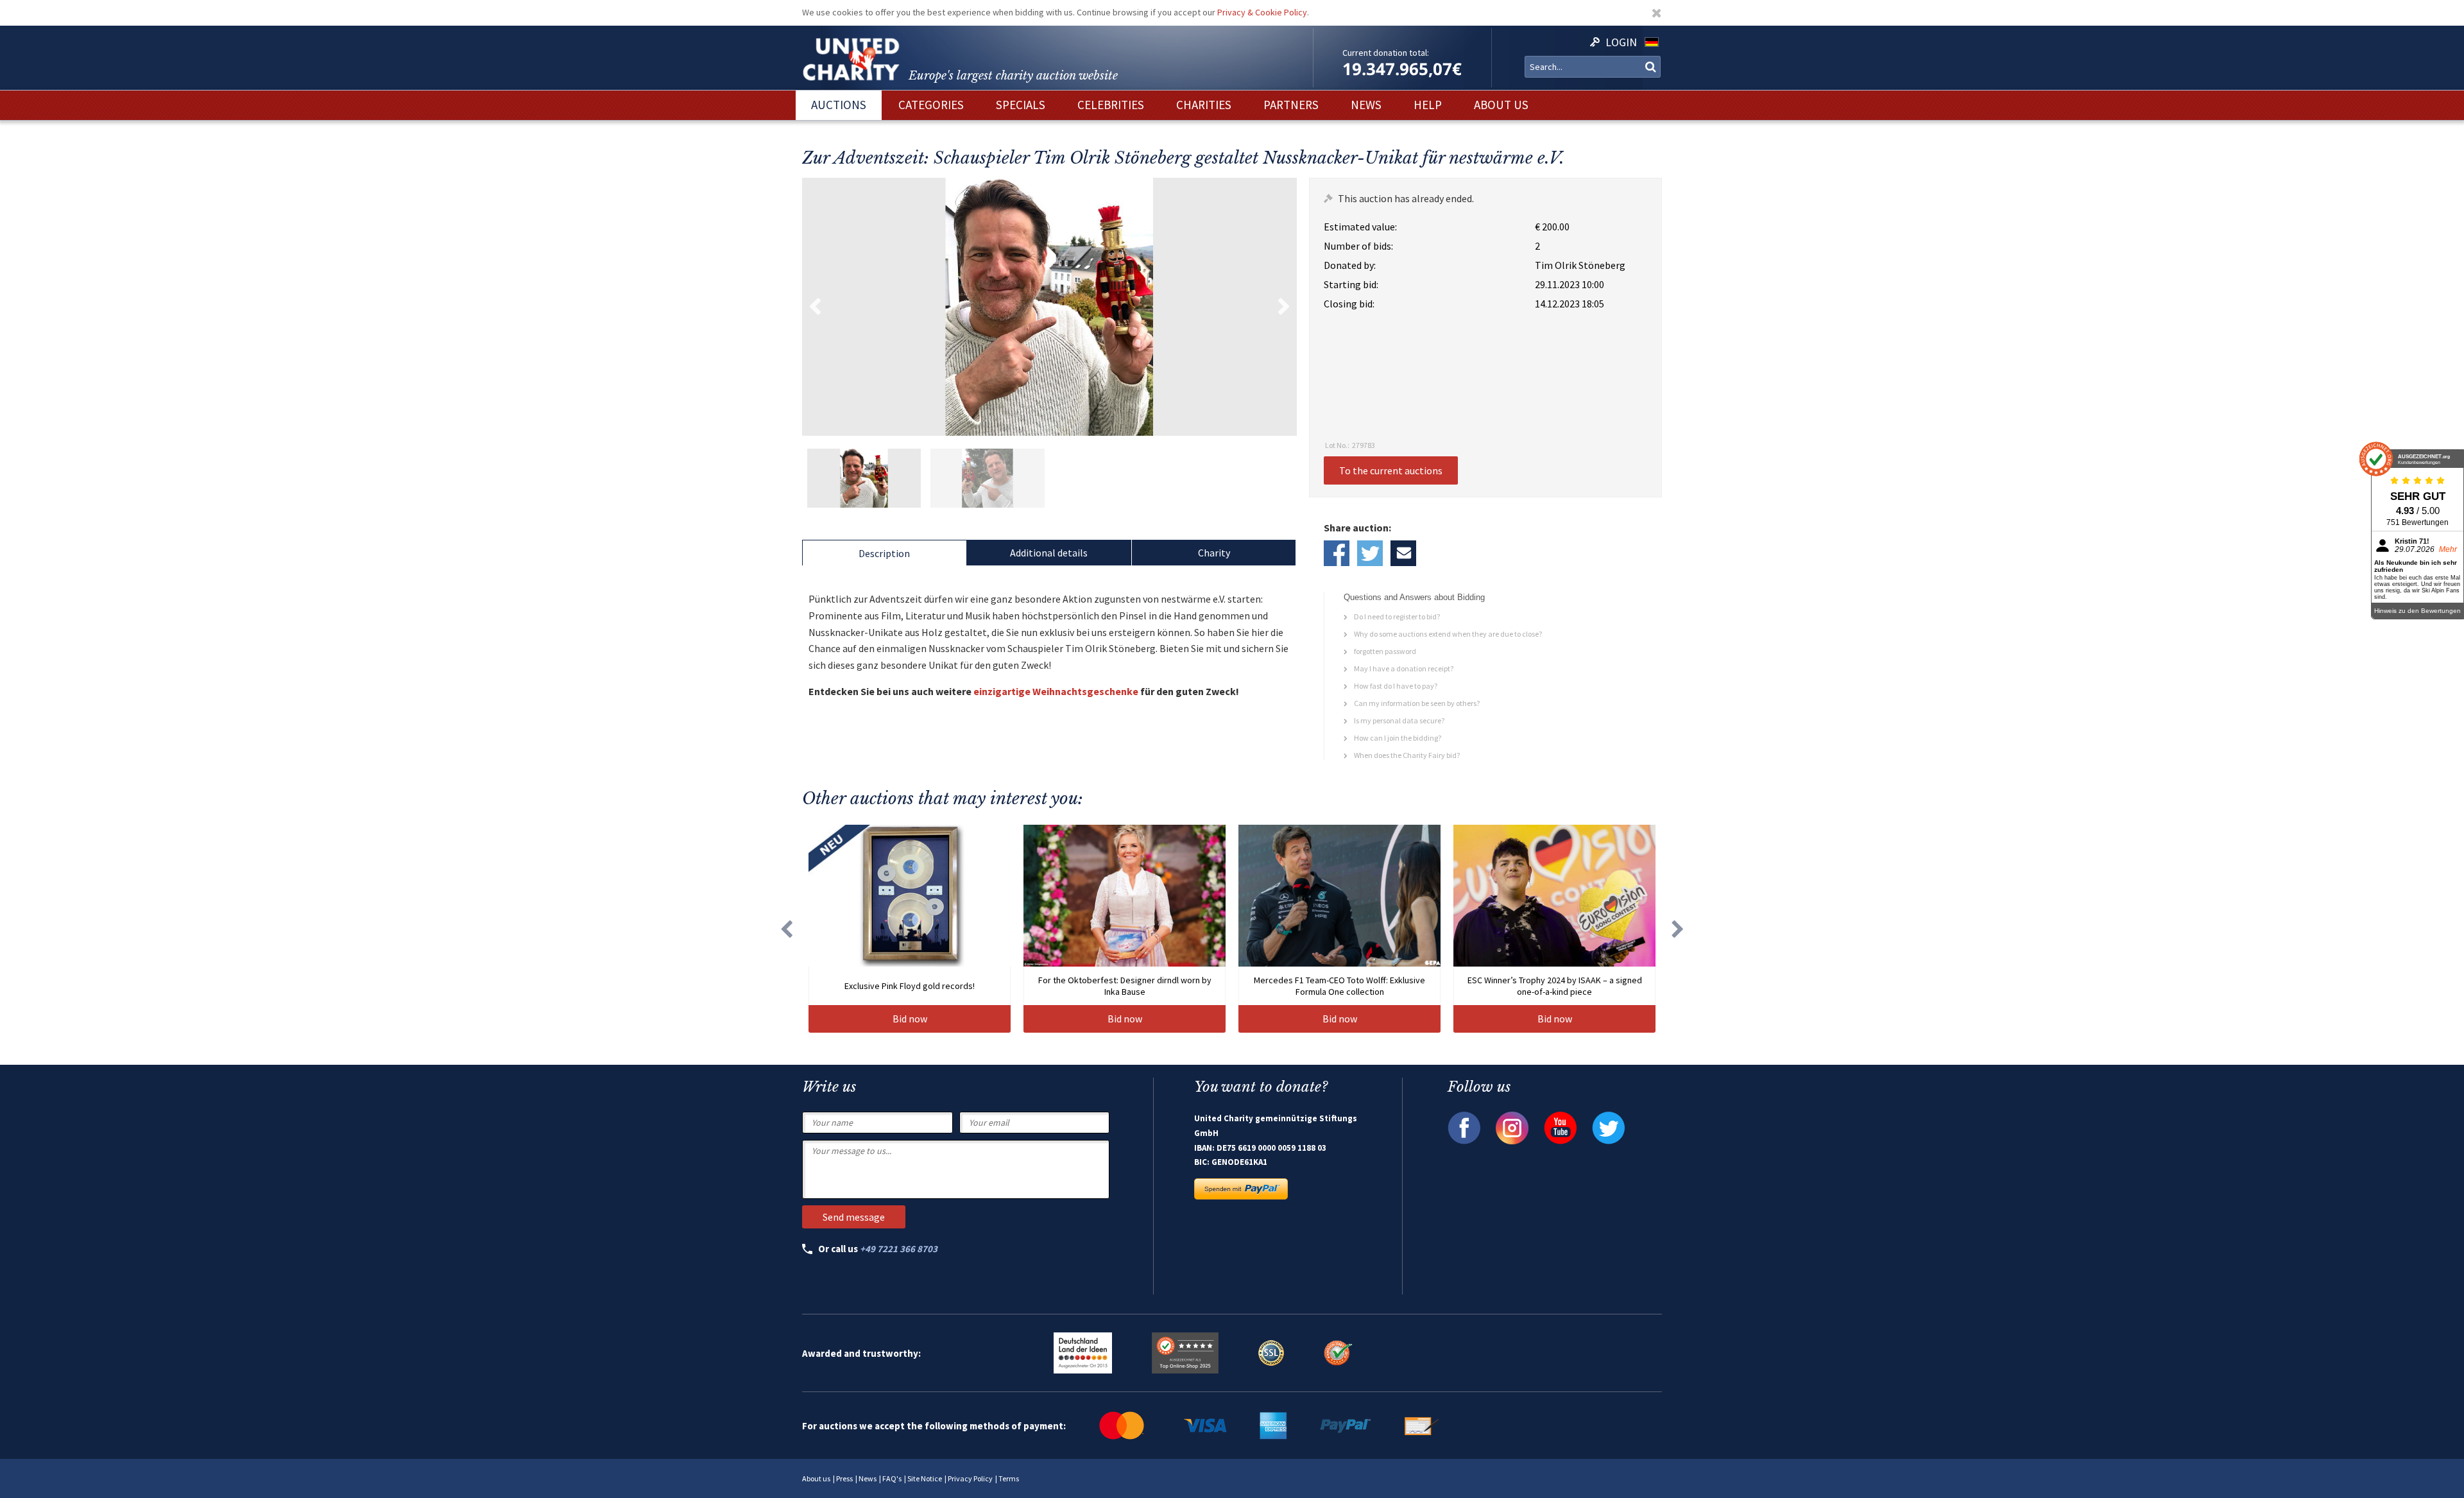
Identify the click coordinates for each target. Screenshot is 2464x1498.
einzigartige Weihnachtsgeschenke (1056, 691)
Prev (815, 307)
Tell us (1403, 553)
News (868, 1478)
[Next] (1678, 929)
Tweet (1370, 553)
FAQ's (892, 1478)
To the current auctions (1391, 470)
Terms (1009, 1478)
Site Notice (925, 1478)
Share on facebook (1337, 553)
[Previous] (786, 929)
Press (844, 1478)
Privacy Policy (970, 1478)
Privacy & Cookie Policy (1262, 12)
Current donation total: (1386, 53)
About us (816, 1478)
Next (1284, 307)
